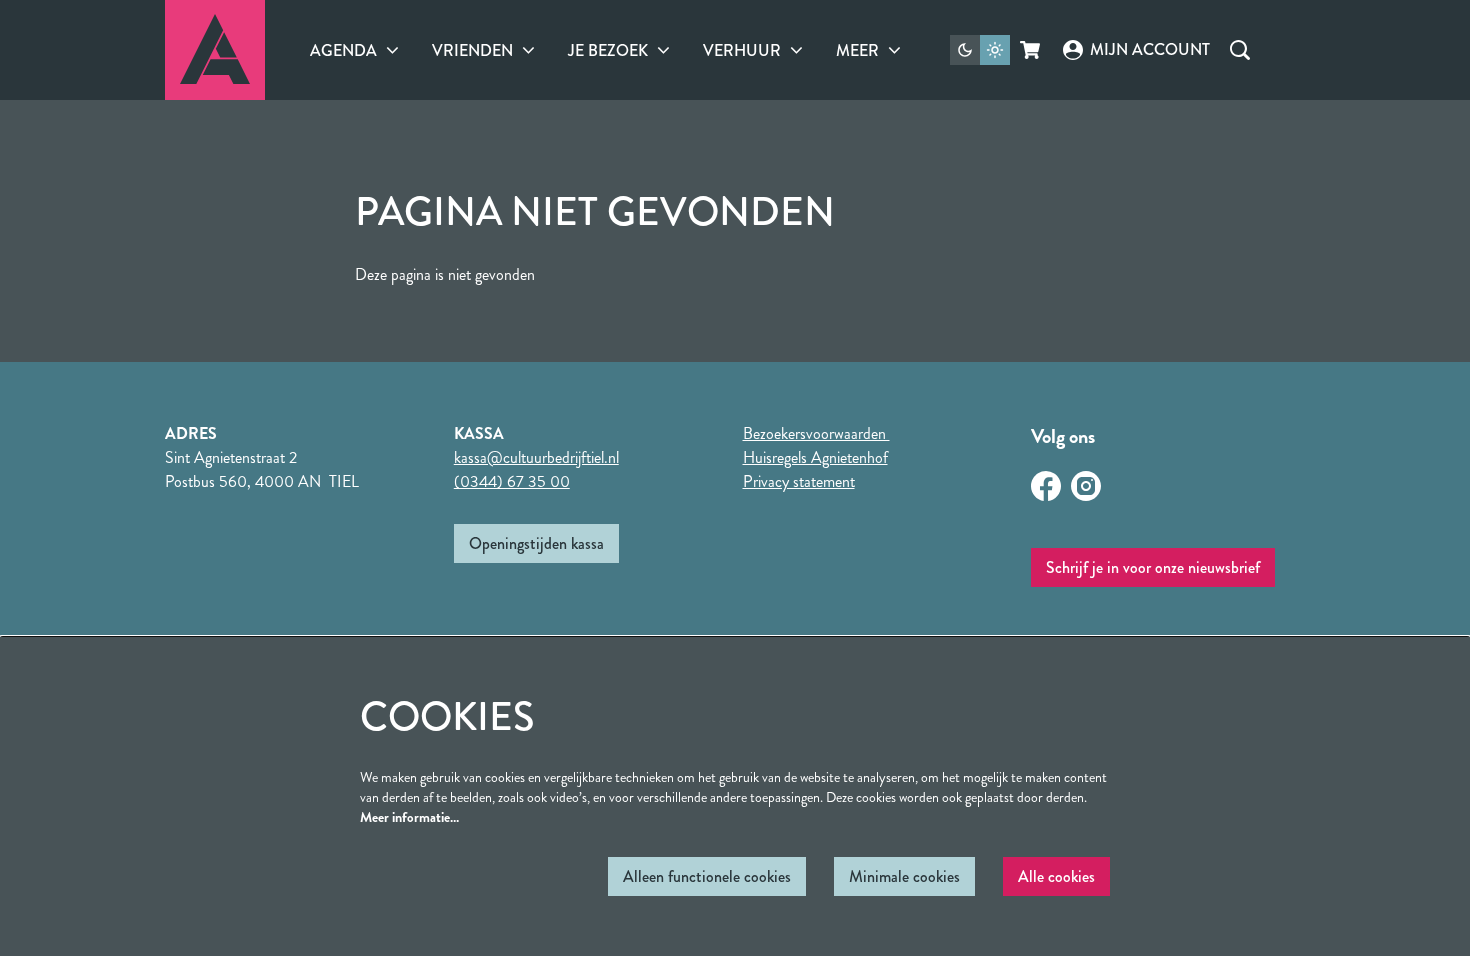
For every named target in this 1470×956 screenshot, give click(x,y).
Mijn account (1149, 49)
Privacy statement (799, 481)
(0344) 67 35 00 (512, 481)
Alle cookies (1056, 876)
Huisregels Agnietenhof (815, 457)
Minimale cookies (904, 876)
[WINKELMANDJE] (1031, 50)
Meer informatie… (409, 817)
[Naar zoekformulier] (1240, 50)
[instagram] (1086, 486)
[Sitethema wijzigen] (980, 50)
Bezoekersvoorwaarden (816, 433)
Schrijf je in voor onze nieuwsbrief (1153, 567)
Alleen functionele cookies (707, 876)
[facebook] (1046, 486)
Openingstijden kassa (536, 543)
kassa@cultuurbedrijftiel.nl (536, 457)
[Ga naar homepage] (215, 50)
